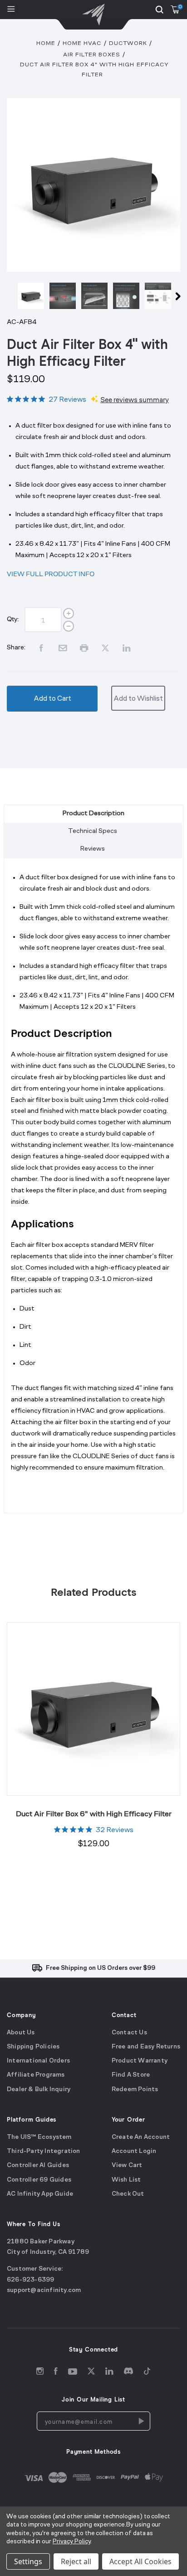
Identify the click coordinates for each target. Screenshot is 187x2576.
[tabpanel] (93, 1189)
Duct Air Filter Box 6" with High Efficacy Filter (94, 1814)
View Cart (127, 2165)
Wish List (126, 2180)
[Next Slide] (178, 298)
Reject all (76, 2561)
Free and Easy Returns (146, 2047)
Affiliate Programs (36, 2075)
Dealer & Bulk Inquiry (39, 2089)
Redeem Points (135, 2089)
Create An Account (141, 2137)
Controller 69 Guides (39, 2180)
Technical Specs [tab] (93, 831)
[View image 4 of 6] (126, 296)
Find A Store (131, 2075)
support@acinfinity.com (44, 2290)
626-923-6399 (30, 2280)
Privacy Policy (71, 2542)
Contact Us (129, 2032)
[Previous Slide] (9, 298)
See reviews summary (135, 400)
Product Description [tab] (93, 814)
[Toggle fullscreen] (93, 185)
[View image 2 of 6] (63, 296)
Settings (28, 2561)
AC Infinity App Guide (40, 2194)
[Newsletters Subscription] (141, 2421)
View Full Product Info (51, 574)
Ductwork (128, 43)
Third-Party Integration (44, 2151)
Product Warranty (140, 2061)
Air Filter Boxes (92, 55)
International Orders (38, 2061)
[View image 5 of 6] (158, 296)
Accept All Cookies (140, 2561)
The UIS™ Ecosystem (39, 2137)
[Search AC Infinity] (159, 10)
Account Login (134, 2151)
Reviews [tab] (93, 849)
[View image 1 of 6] (31, 296)
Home (46, 43)
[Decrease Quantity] (69, 626)
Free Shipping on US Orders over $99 (101, 1968)
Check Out (128, 2194)
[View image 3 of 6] (94, 296)
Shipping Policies (33, 2047)
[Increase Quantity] (69, 613)
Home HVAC (82, 43)
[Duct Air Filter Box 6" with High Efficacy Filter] (93, 1709)
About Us (21, 2032)
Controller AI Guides (38, 2165)
